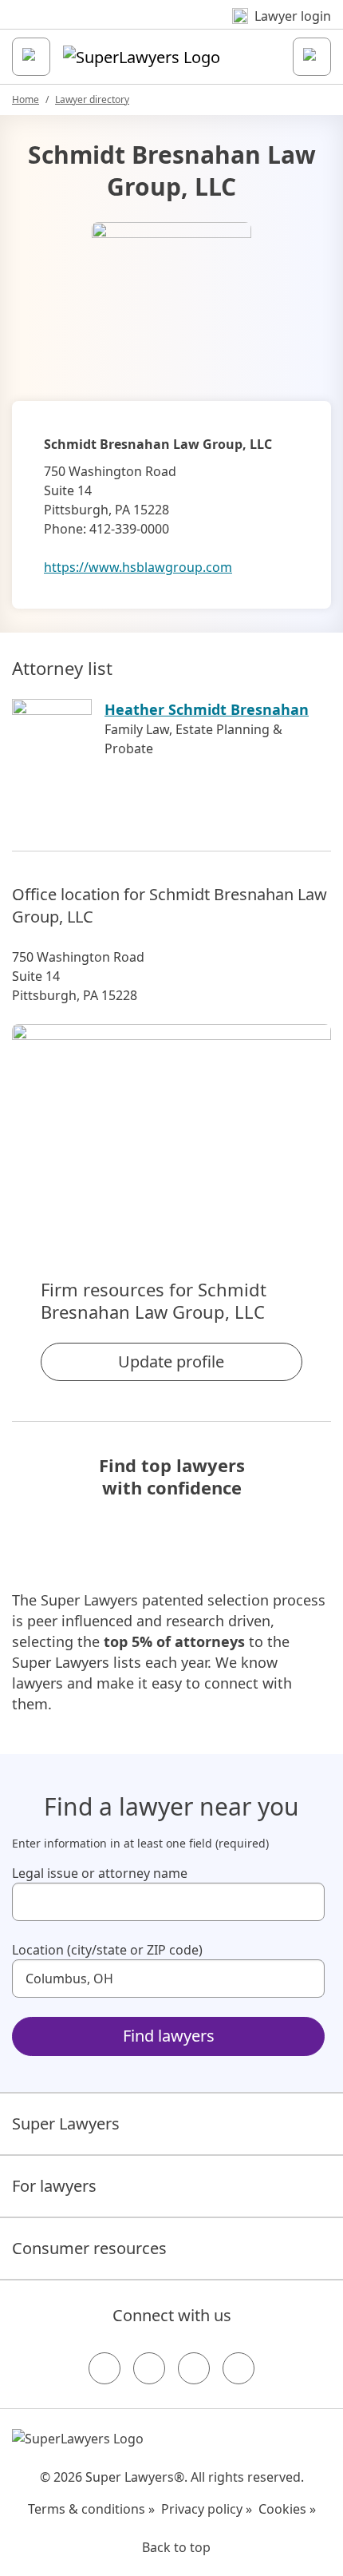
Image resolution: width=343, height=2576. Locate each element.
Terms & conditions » (91, 2509)
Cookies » (287, 2509)
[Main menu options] (31, 57)
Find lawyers (169, 2036)
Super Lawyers (66, 2124)
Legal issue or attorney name (100, 1873)
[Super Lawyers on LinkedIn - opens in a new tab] (239, 2368)
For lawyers (54, 2186)
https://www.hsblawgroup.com (138, 567)
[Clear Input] (306, 1902)
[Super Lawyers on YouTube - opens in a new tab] (194, 2368)
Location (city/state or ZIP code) (107, 1950)
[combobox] (168, 1902)
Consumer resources (89, 2248)
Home (26, 99)
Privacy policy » (207, 2509)
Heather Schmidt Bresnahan (207, 709)
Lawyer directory (92, 99)
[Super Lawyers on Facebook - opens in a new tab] (104, 2368)
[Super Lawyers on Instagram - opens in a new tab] (149, 2368)
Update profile (171, 1361)
